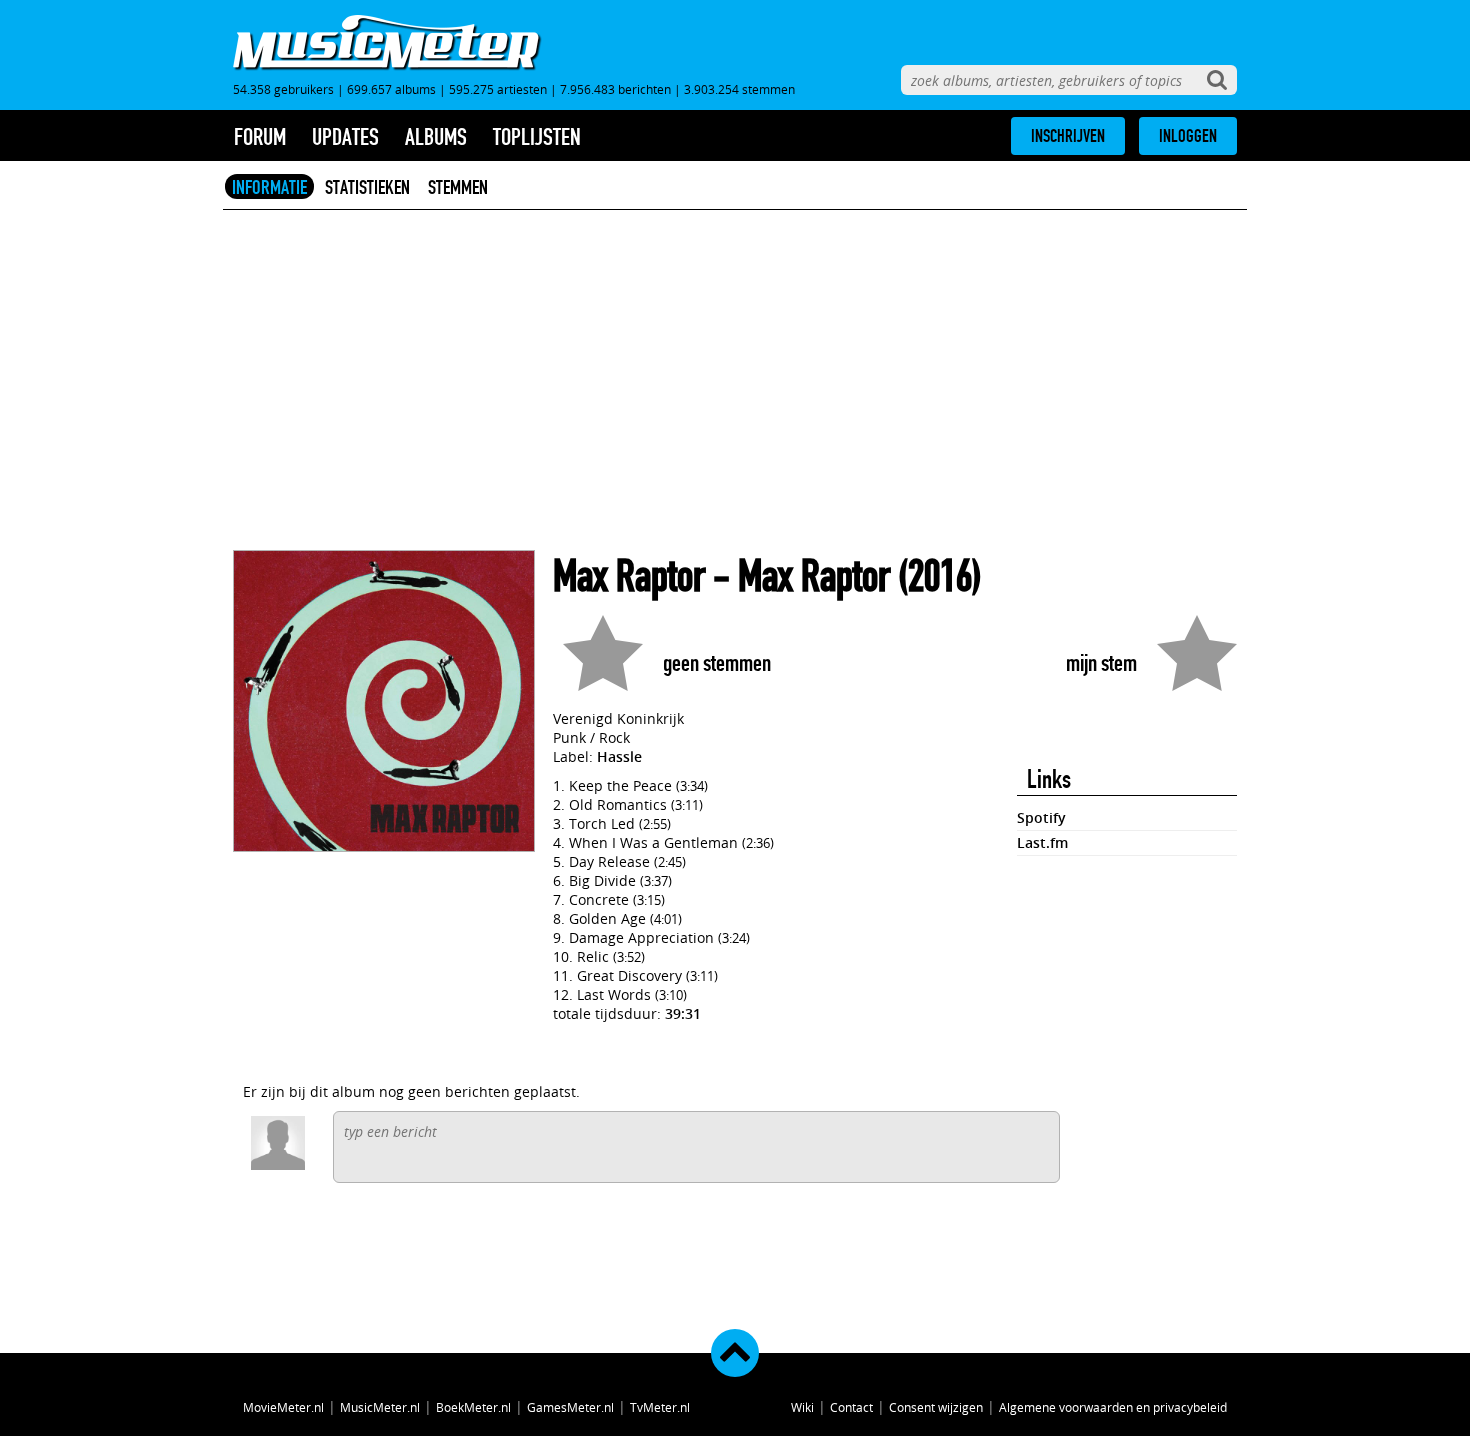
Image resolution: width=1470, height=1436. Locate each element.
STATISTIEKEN (367, 187)
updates (345, 137)
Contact (851, 1407)
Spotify (1041, 817)
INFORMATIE (269, 187)
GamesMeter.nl (570, 1407)
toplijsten (537, 137)
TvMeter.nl (660, 1407)
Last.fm (1042, 842)
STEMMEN (458, 187)
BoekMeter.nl (473, 1407)
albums (436, 137)
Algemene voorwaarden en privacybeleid (1113, 1407)
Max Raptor (629, 576)
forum (260, 137)
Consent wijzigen (936, 1407)
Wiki (802, 1407)
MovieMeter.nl (283, 1407)
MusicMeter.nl (380, 1407)
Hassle (619, 756)
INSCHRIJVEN (1068, 136)
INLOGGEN (1188, 136)
